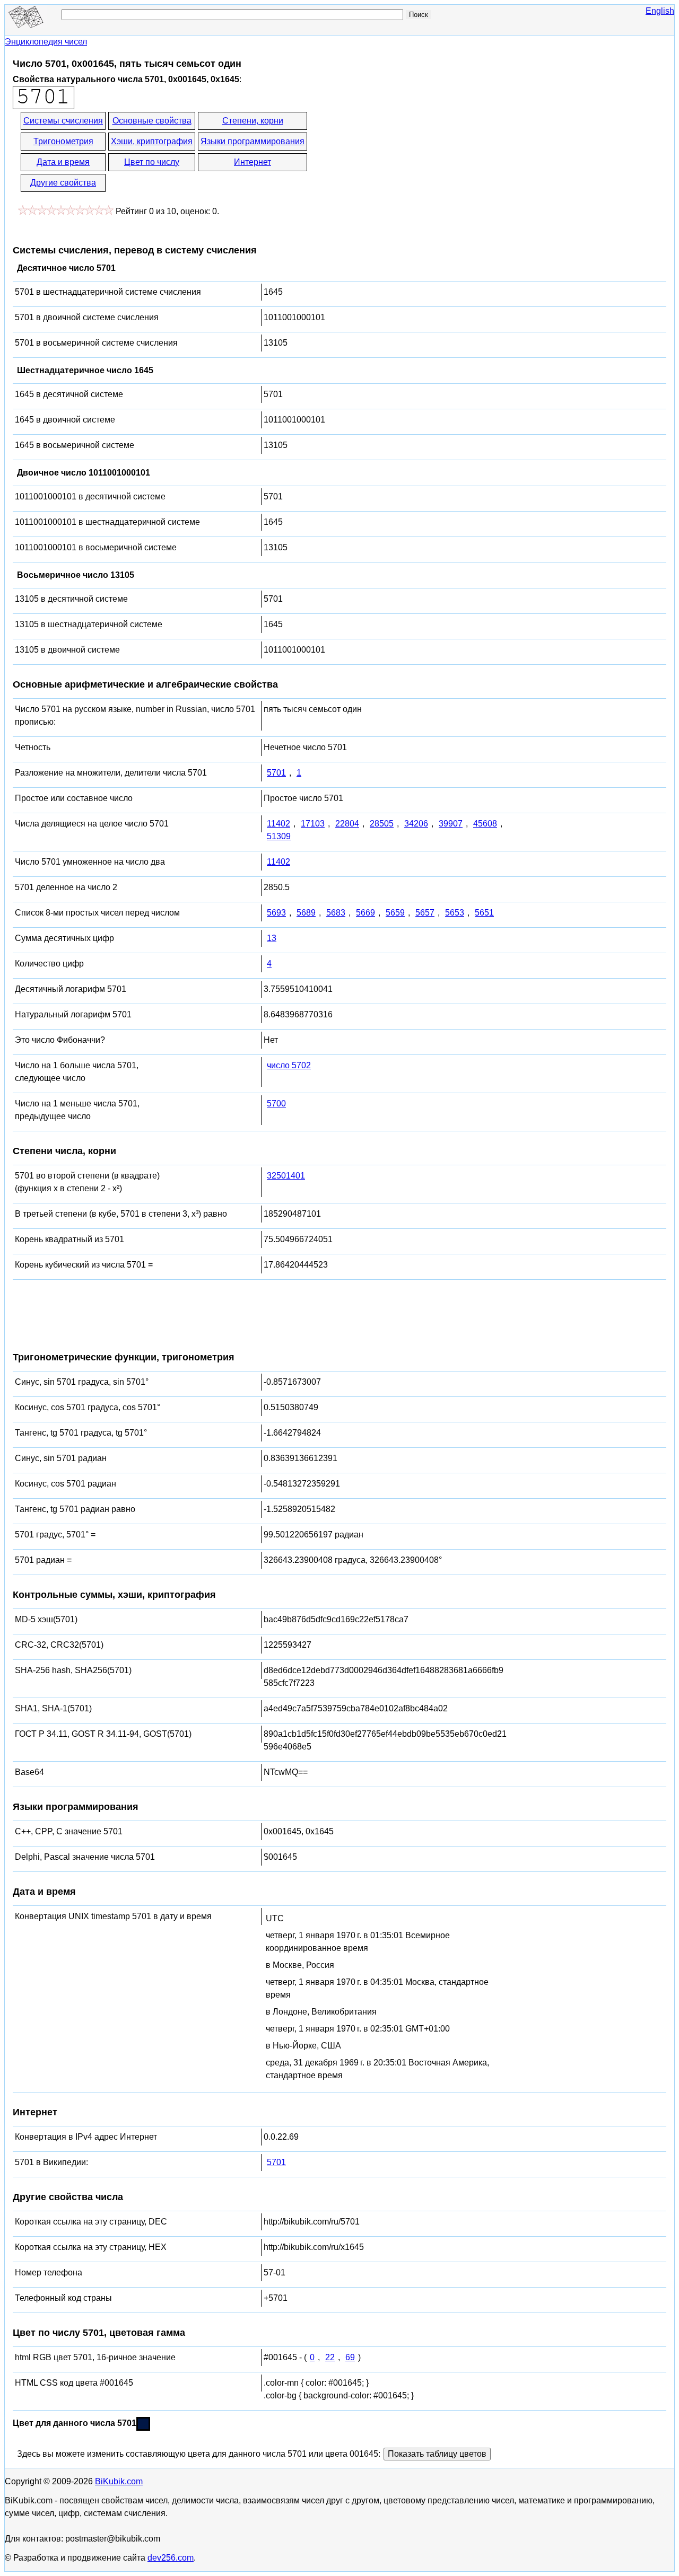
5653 (455, 913)
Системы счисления (63, 121)
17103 (313, 824)
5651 (484, 913)
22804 (347, 824)
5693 (276, 913)
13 (272, 938)
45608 (485, 824)
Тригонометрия (63, 141)
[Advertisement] (404, 153)
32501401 (286, 1176)
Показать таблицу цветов (437, 2454)
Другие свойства (63, 183)
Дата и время (63, 162)
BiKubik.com (119, 2481)
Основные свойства (152, 121)
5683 (336, 913)
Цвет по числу (152, 162)
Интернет (253, 162)
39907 (451, 824)
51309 (279, 836)
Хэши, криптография (152, 141)
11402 (278, 824)
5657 (425, 913)
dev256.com (171, 2558)
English (660, 11)
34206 (416, 824)
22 (330, 2357)
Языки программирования (253, 141)
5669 (365, 913)
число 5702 (289, 1065)
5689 (306, 913)
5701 (276, 773)
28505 (382, 824)
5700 (276, 1104)
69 (350, 2357)
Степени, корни (253, 121)
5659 (395, 913)
